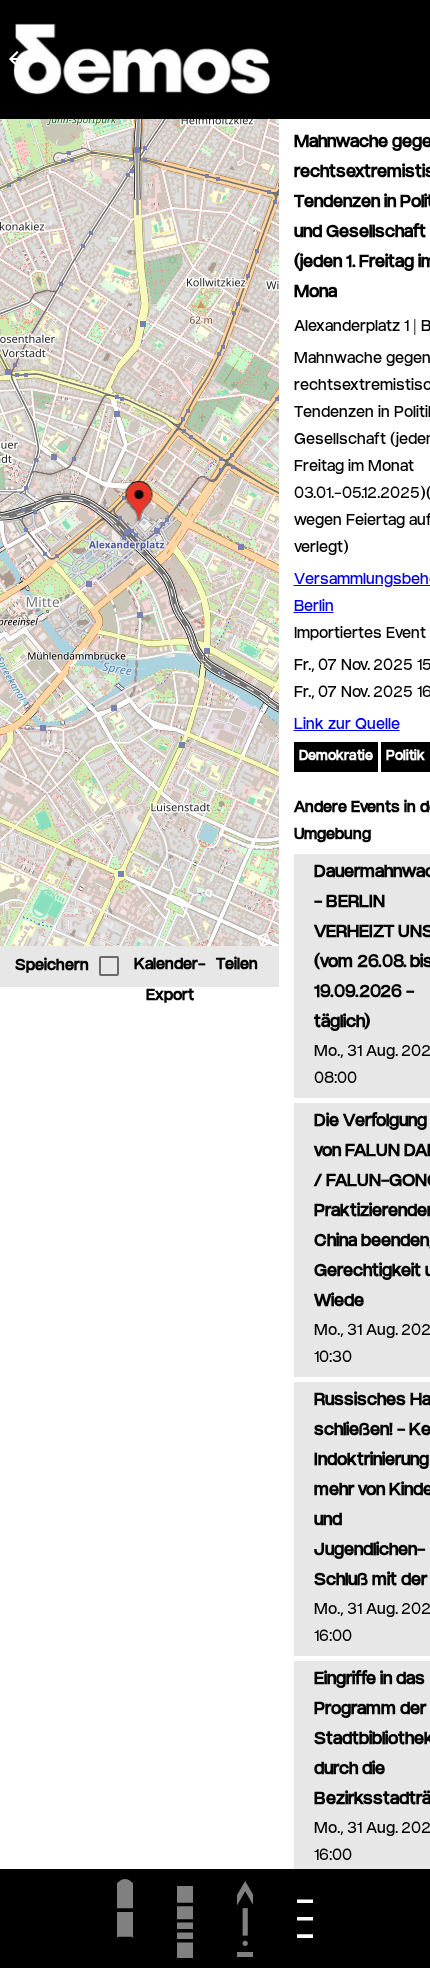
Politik (405, 757)
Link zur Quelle (347, 725)
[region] (139, 532)
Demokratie (336, 757)
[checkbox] (109, 966)
